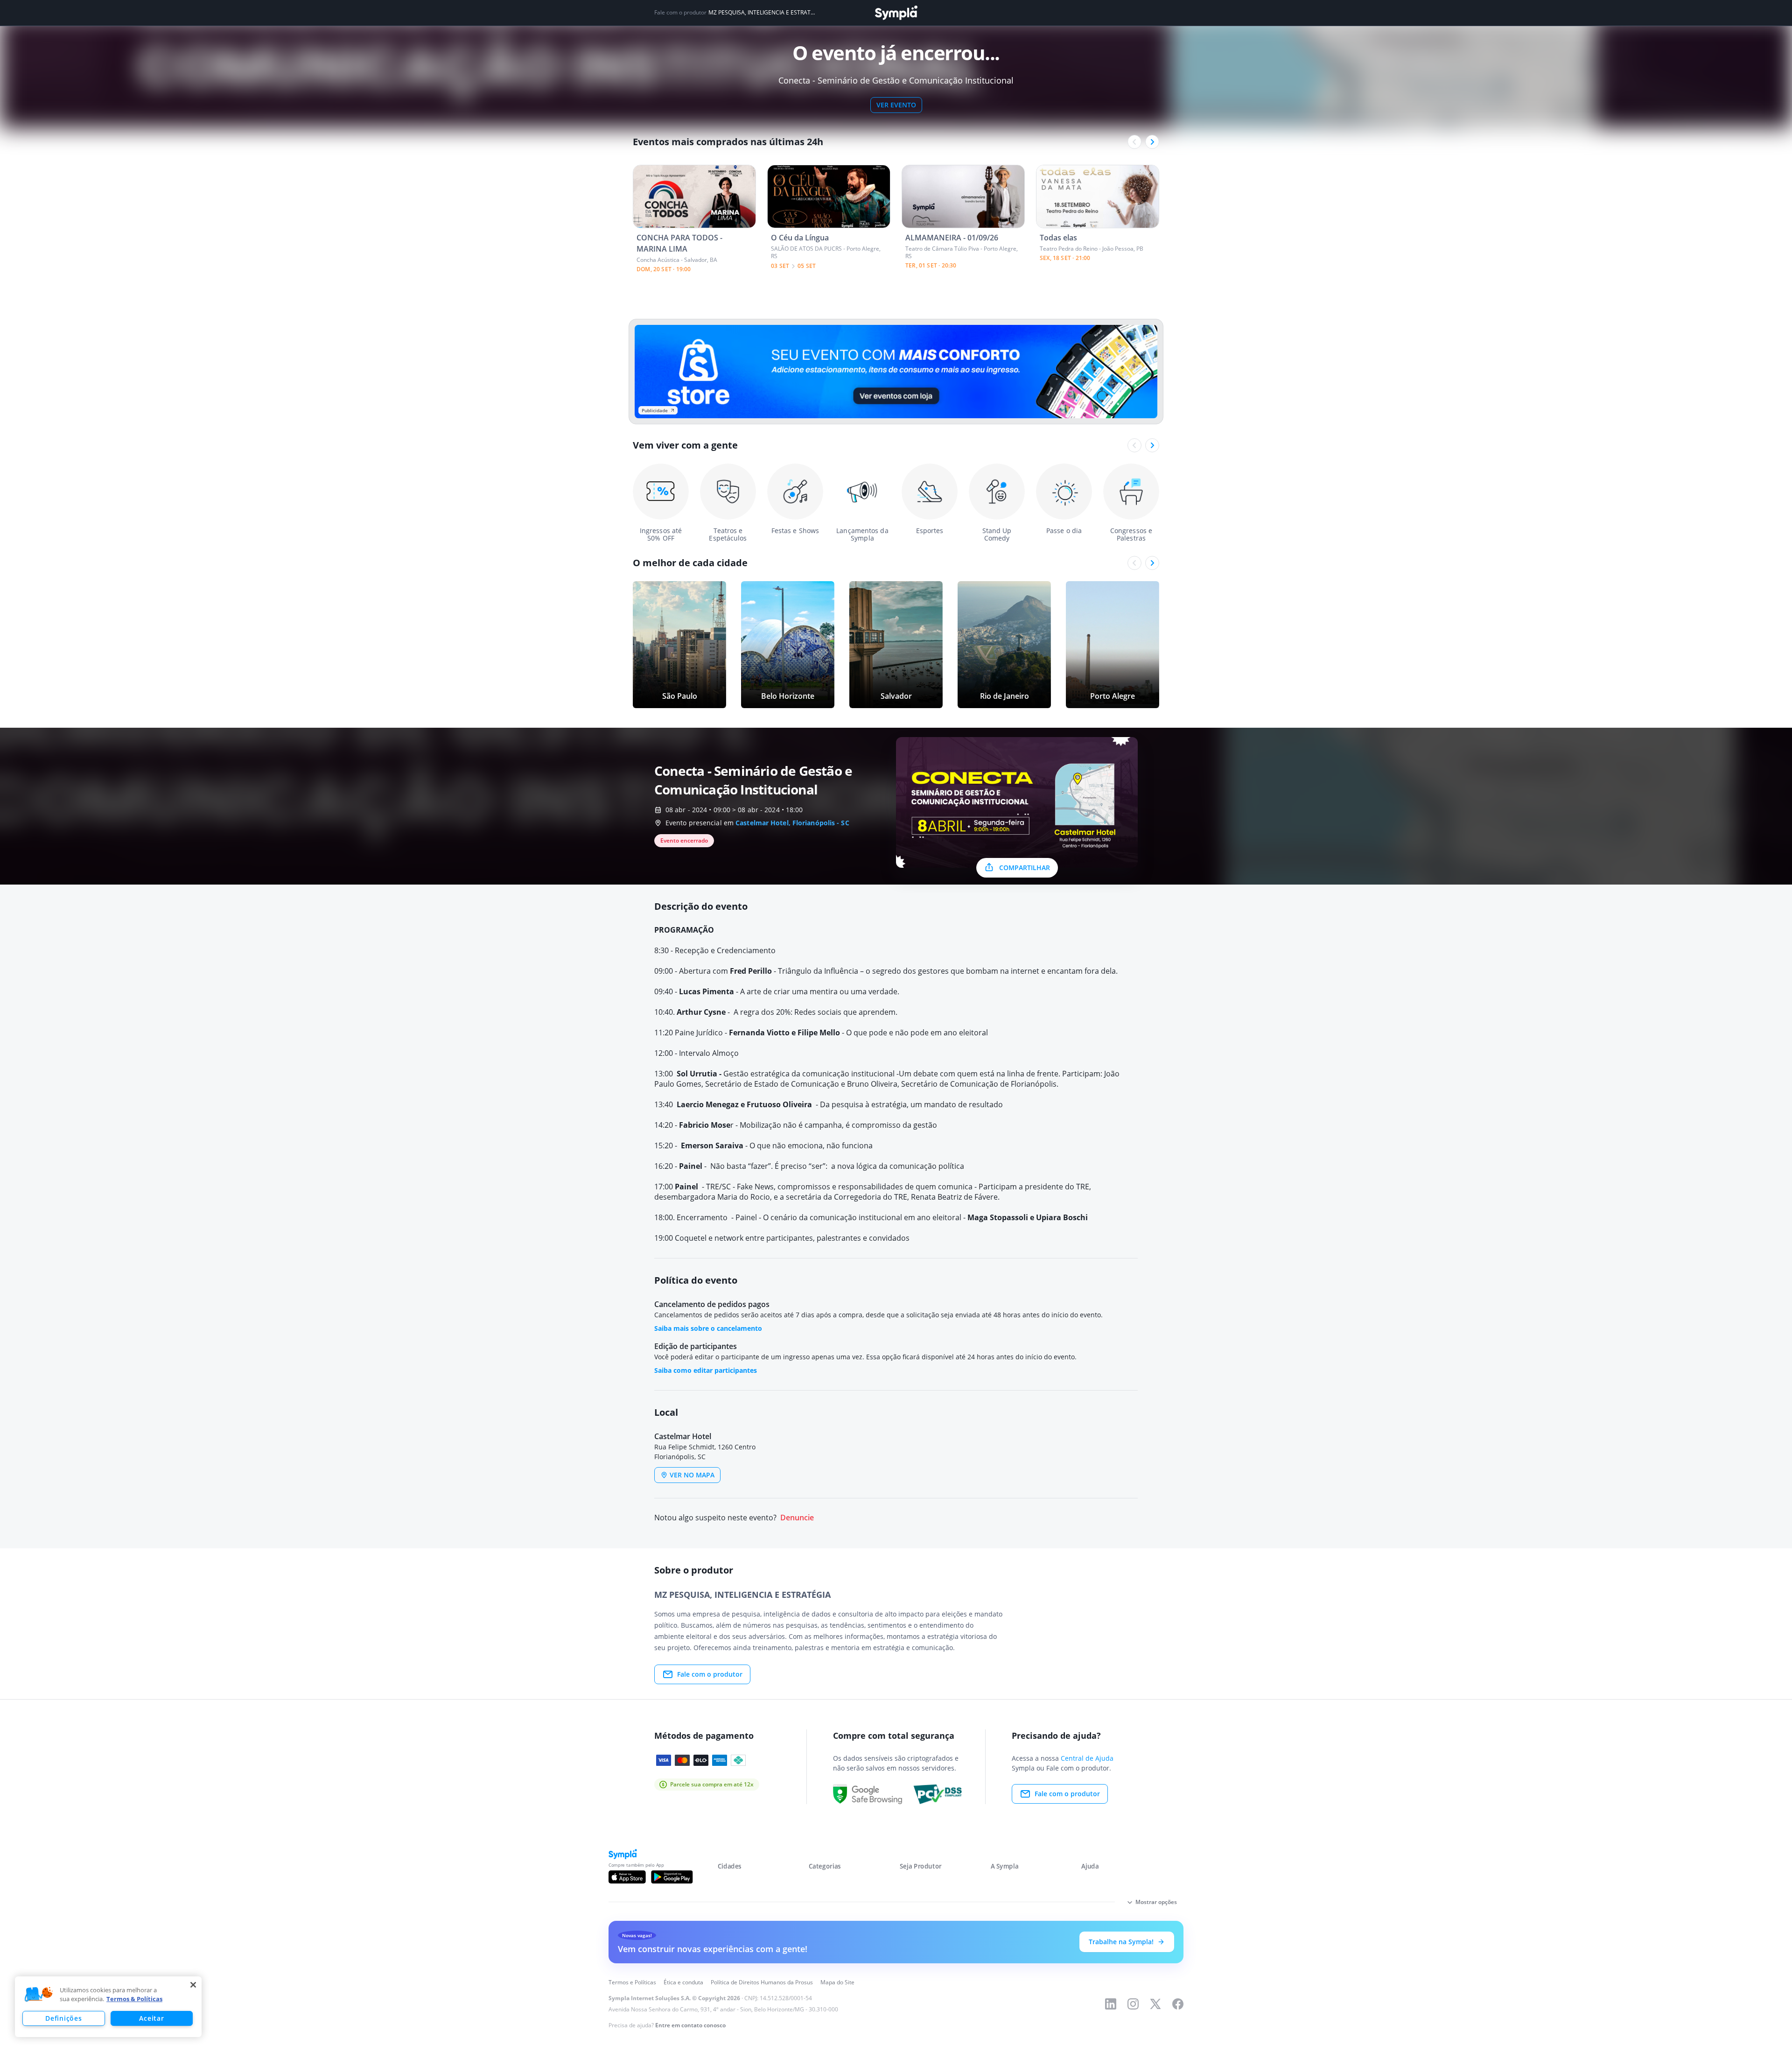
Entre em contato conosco (690, 2025)
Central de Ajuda (1087, 1758)
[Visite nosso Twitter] (1155, 2004)
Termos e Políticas (632, 1982)
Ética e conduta (683, 1982)
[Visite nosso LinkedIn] (1111, 2004)
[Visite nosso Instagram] (1133, 2004)
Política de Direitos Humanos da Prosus (762, 1982)
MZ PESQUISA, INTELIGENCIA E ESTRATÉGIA (762, 13)
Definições (63, 2018)
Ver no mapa (692, 1475)
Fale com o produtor (710, 1674)
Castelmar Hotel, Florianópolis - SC (792, 823)
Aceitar (151, 2018)
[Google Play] (672, 1877)
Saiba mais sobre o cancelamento (708, 1328)
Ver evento (896, 105)
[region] (108, 2007)
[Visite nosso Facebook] (1178, 2004)
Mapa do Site (837, 1982)
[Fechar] (193, 1985)
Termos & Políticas (134, 1999)
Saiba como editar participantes (706, 1370)
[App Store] (627, 1877)
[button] (39, 1995)
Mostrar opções (1156, 1902)
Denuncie (797, 1518)
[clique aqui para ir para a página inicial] (896, 13)
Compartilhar (1025, 868)
